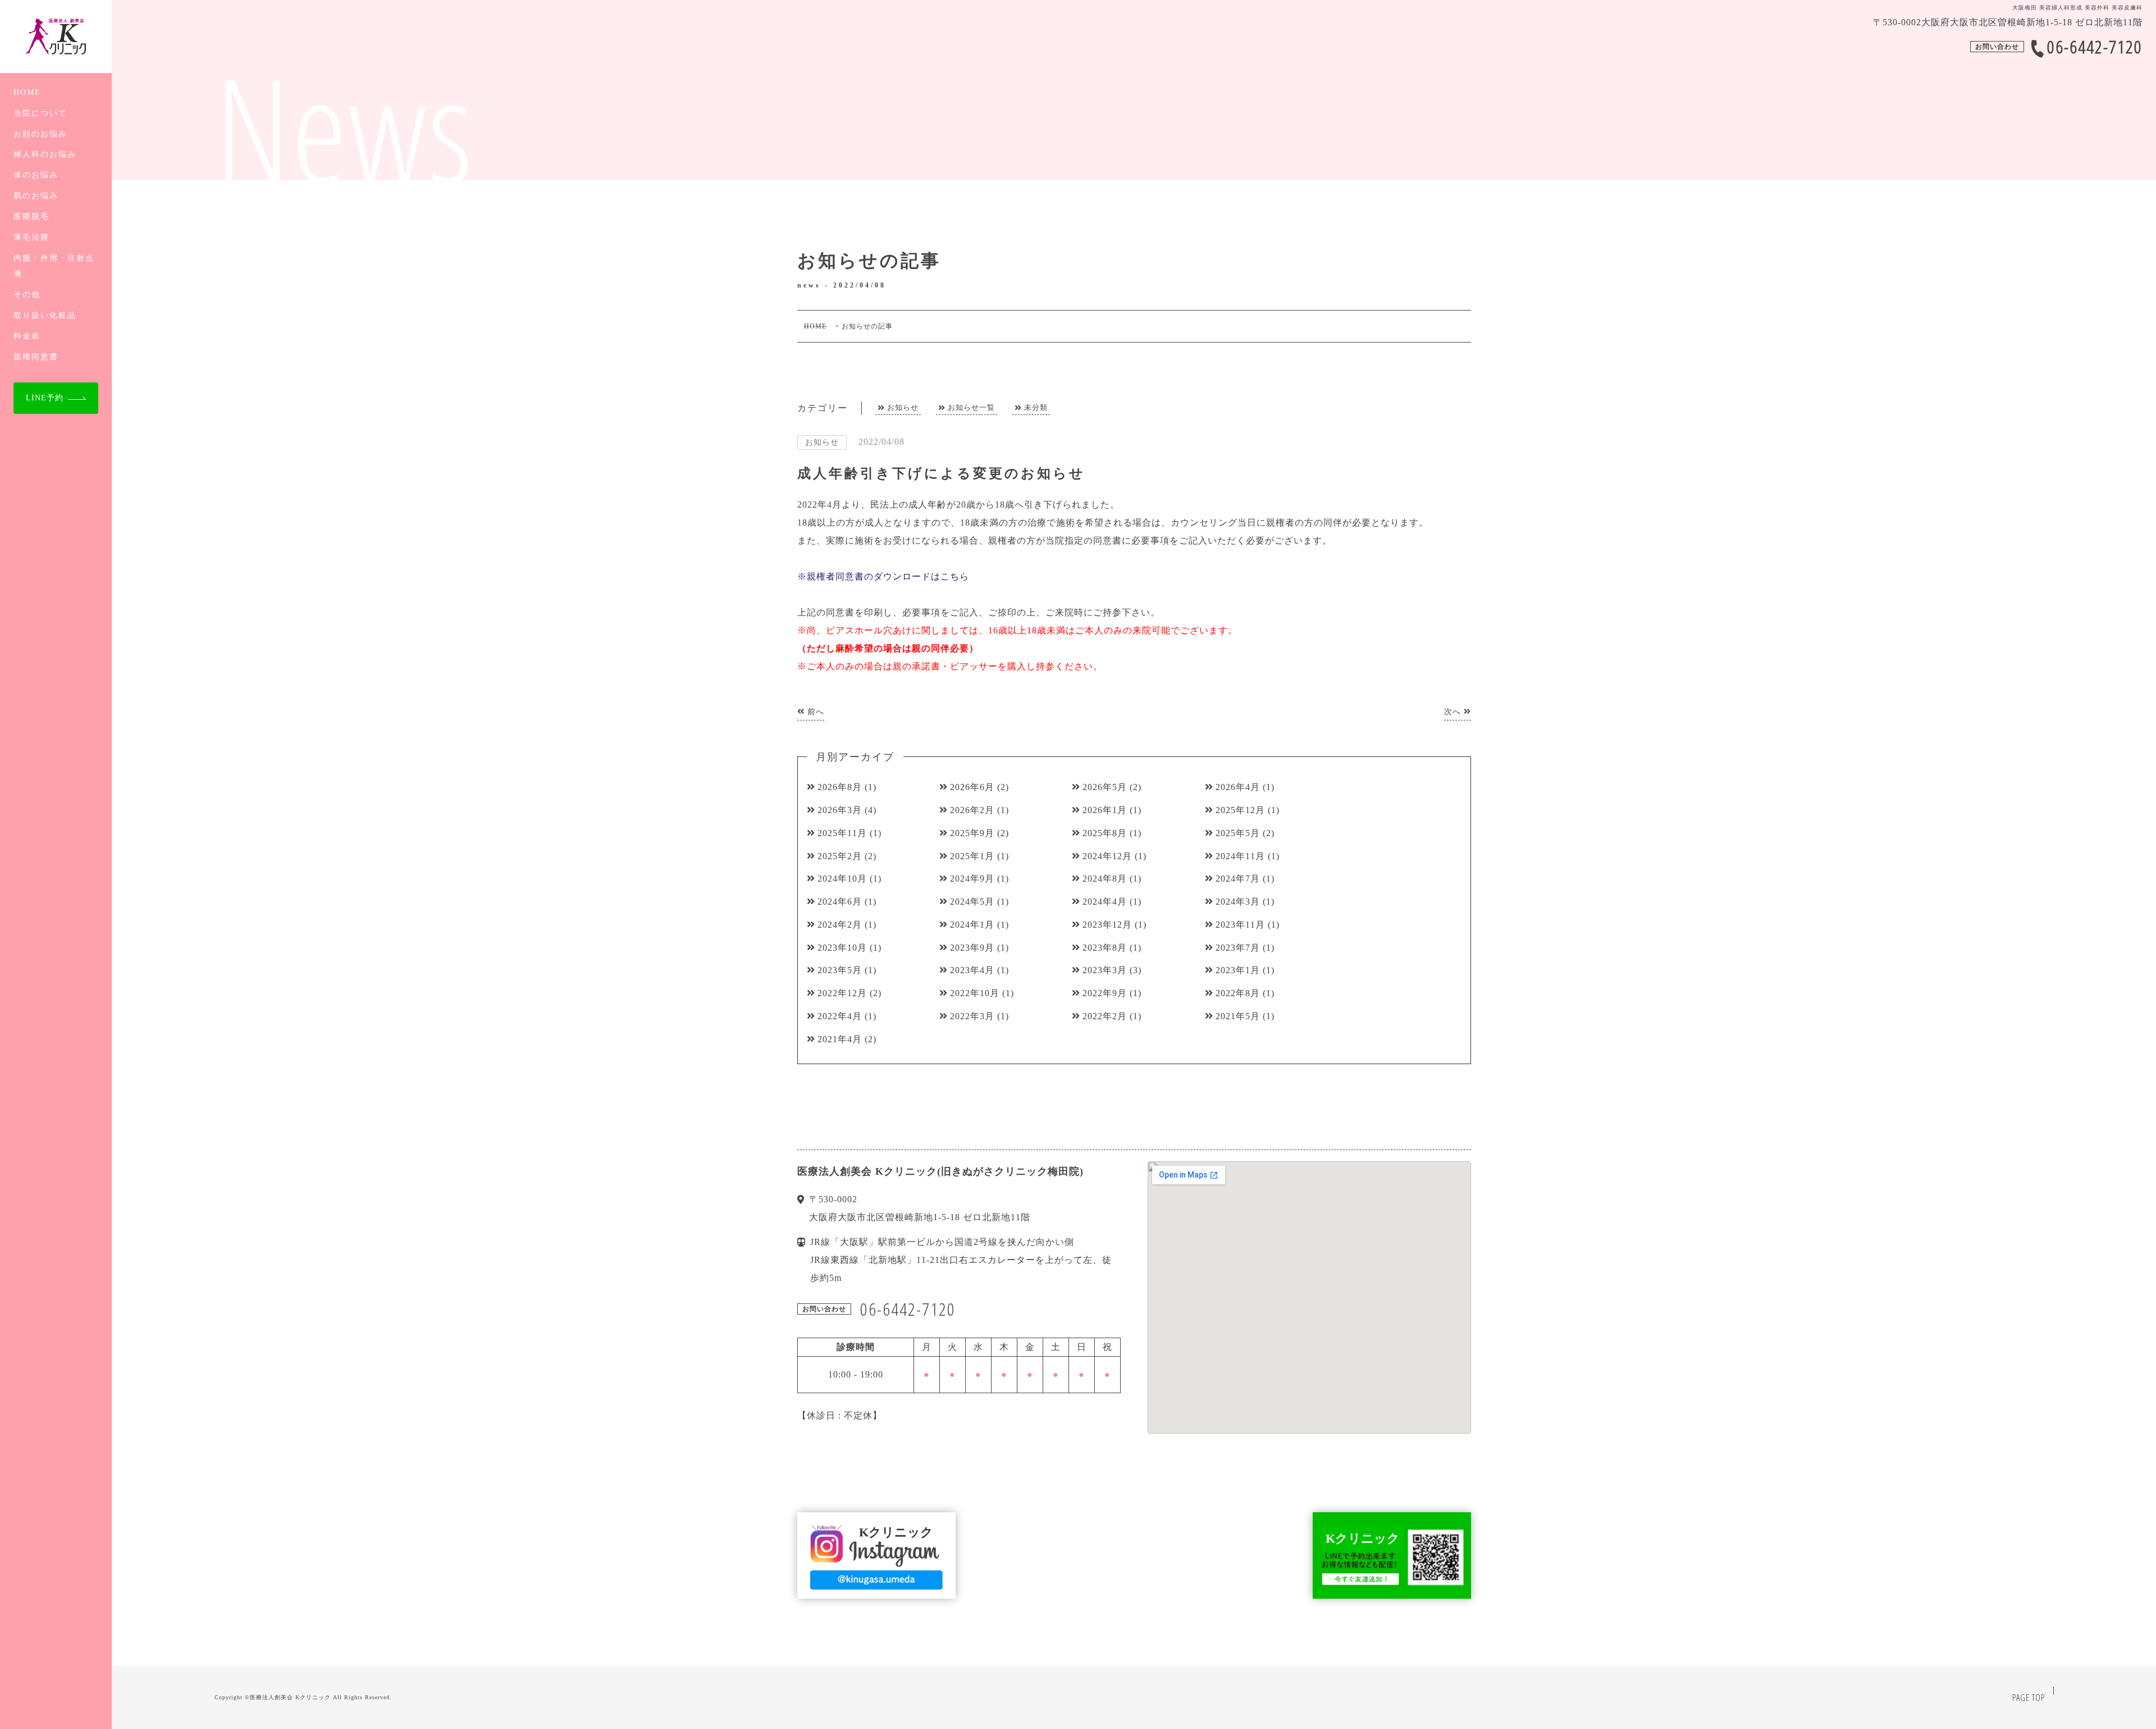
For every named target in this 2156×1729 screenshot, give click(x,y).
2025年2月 (840, 856)
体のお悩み (36, 175)
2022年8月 (1238, 993)
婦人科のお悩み (45, 154)
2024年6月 (840, 902)
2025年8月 (1105, 833)
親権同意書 (36, 357)
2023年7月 (1238, 948)
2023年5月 (840, 970)
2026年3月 (840, 810)
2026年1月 (1105, 810)
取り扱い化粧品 (45, 315)
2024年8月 (1105, 879)
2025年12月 (1240, 810)
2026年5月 (1105, 787)
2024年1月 (972, 925)
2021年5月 (1238, 1016)
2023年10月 (842, 948)
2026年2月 (972, 810)
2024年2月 (840, 925)
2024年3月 (1238, 902)
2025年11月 (842, 833)
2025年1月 (972, 856)
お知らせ (903, 407)
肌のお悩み (36, 195)
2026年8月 (840, 787)
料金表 (27, 336)
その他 (27, 294)
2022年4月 (840, 1016)
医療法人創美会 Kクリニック (290, 1697)
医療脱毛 (31, 216)
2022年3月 (972, 1016)
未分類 (1036, 407)
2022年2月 (1105, 1016)
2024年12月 (1107, 856)
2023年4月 (972, 970)
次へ (1454, 712)
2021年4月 (840, 1039)
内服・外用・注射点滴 (54, 266)
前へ (814, 712)
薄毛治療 (31, 237)
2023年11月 (1240, 925)
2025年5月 (1238, 833)
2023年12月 (1107, 925)
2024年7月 (1238, 879)
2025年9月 (972, 833)
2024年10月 (842, 879)
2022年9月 (1105, 993)
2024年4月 (1105, 902)
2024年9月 (972, 879)
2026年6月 (972, 787)
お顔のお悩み (40, 134)
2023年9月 (972, 948)
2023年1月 (1238, 970)
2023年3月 (1105, 970)
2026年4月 (1238, 787)
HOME (27, 92)
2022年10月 (975, 993)
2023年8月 (1105, 948)
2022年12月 (842, 993)
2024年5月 (972, 902)
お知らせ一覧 (971, 407)
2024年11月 (1240, 856)
